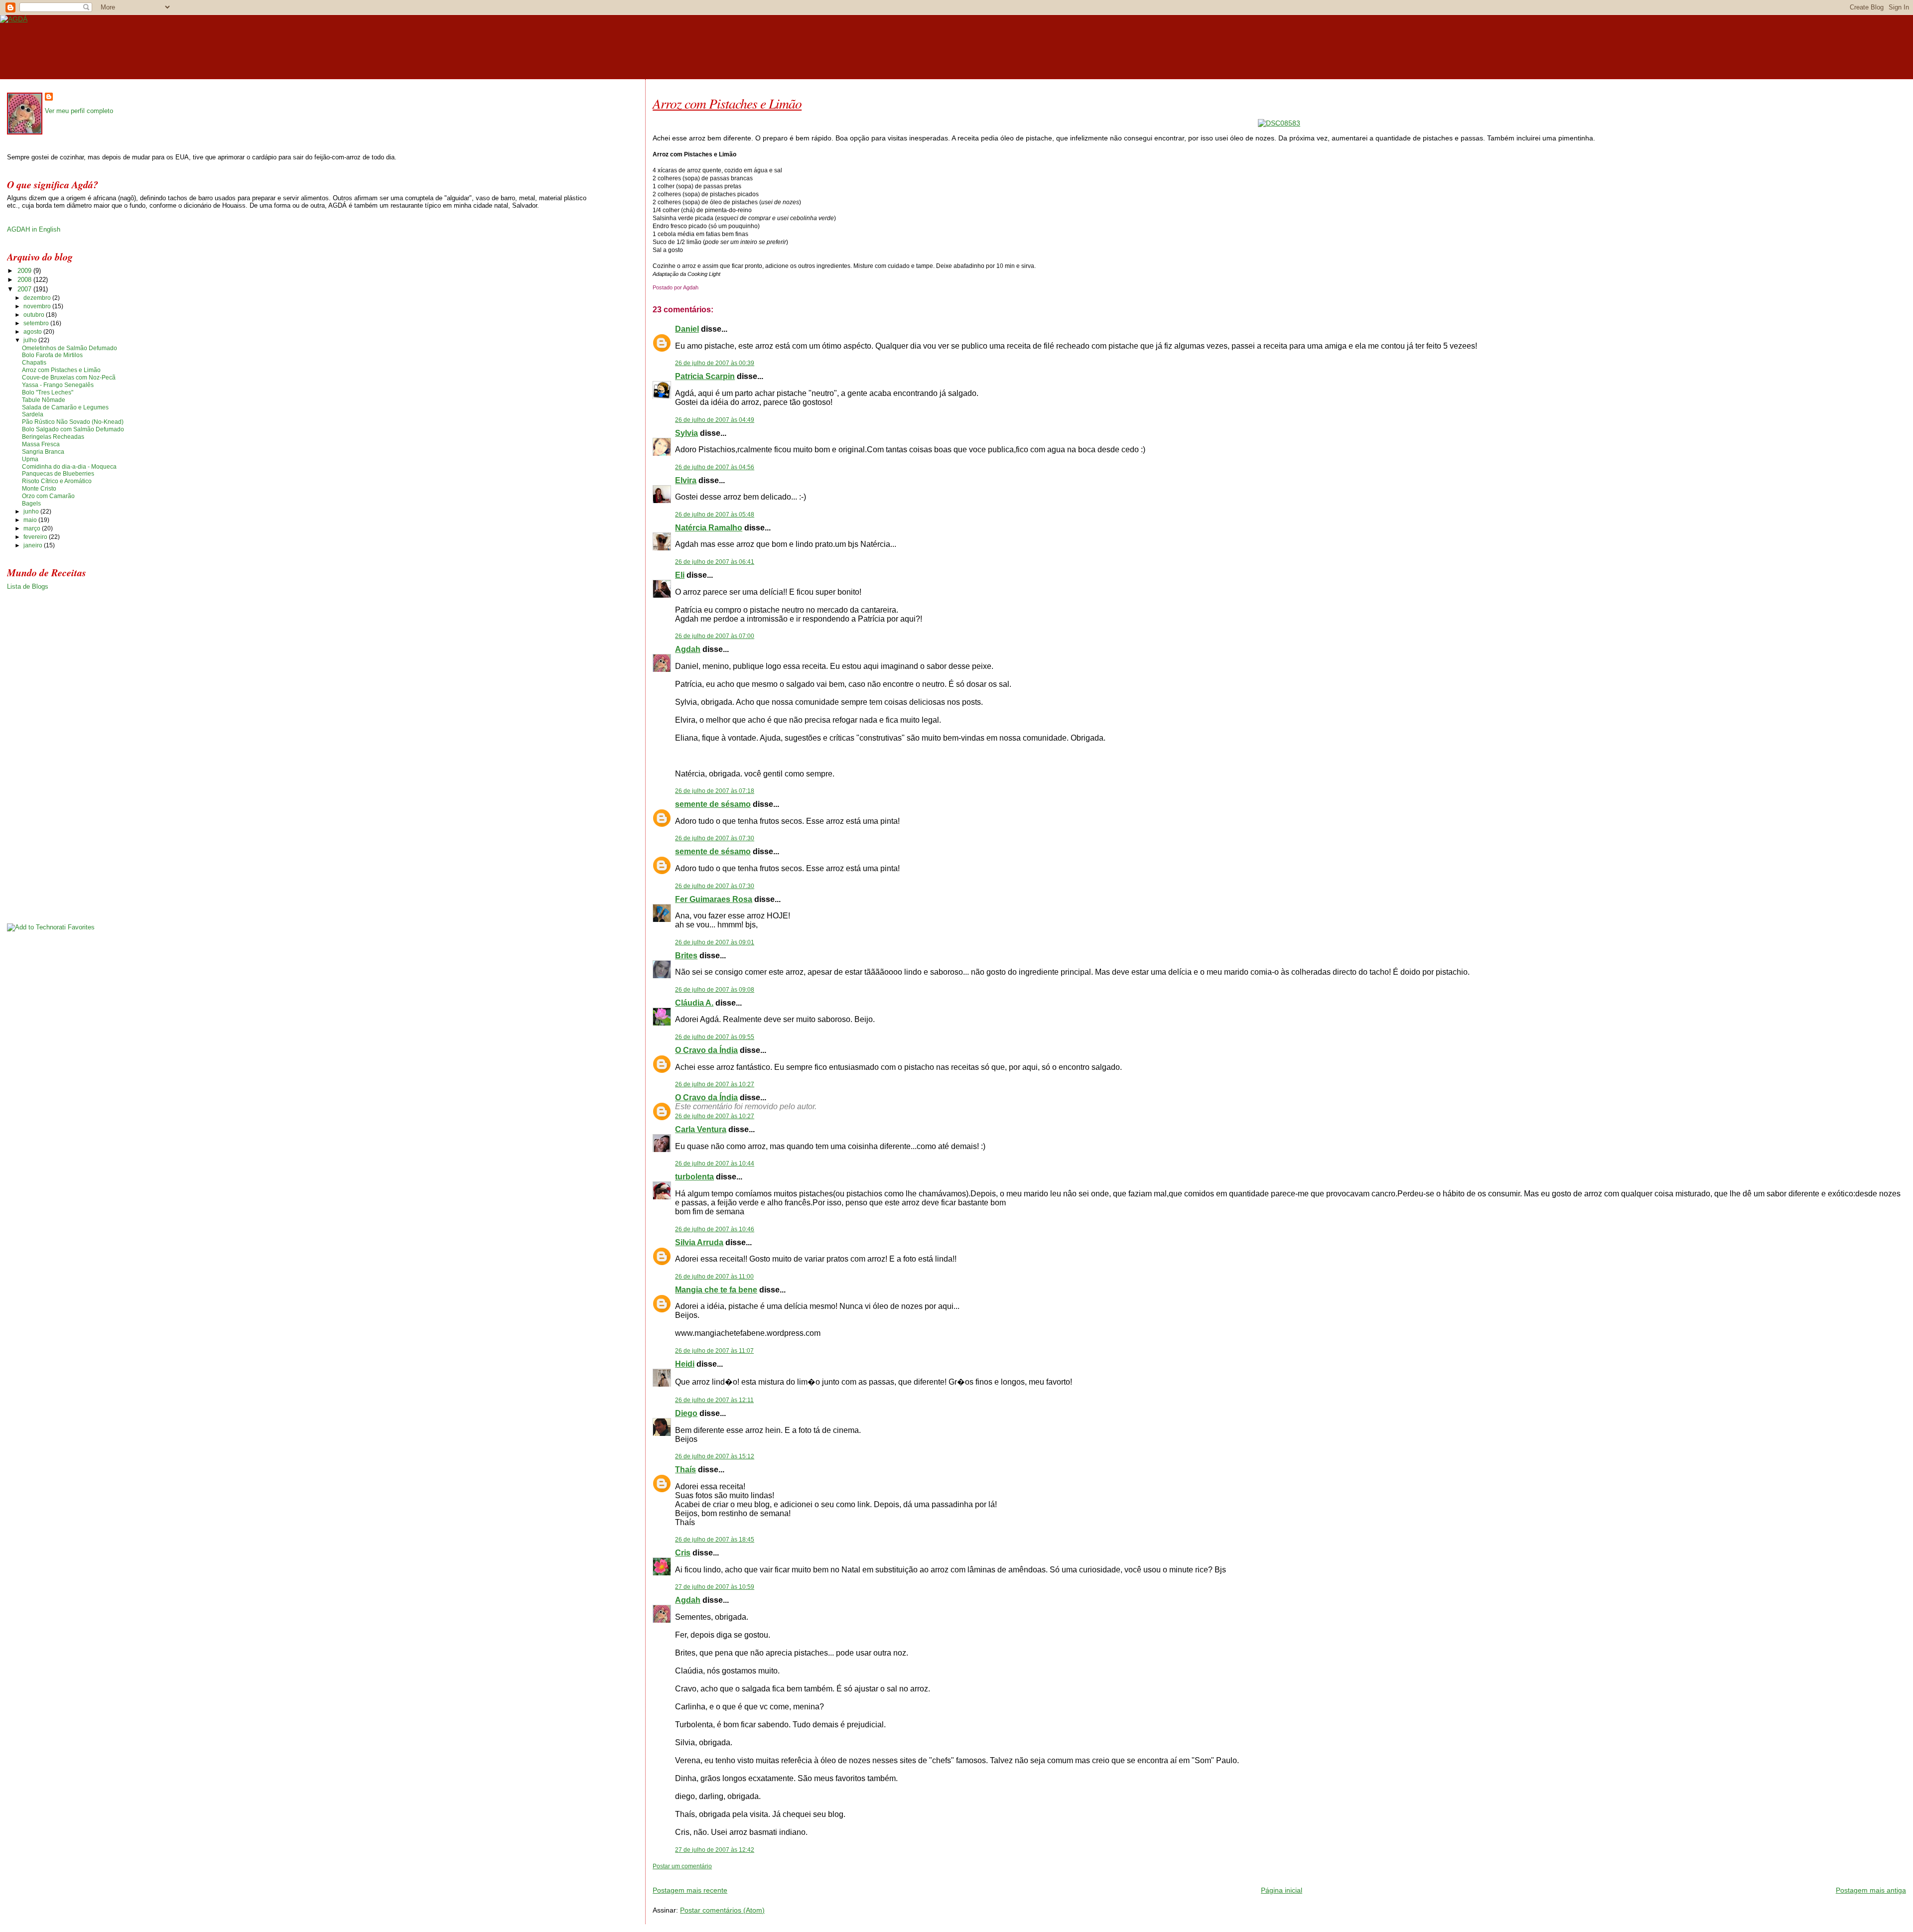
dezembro (38, 298)
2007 (25, 289)
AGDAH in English (34, 229)
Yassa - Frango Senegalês (58, 385)
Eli (680, 575)
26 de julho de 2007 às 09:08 (715, 990)
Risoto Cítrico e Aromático (57, 481)
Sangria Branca (43, 452)
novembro (38, 306)
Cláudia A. (694, 1003)
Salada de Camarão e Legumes (65, 407)
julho (31, 340)
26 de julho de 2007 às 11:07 (714, 1351)
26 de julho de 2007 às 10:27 (715, 1084)
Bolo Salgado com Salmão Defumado (73, 429)
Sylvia (686, 433)
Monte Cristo (39, 489)
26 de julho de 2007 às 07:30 (715, 838)
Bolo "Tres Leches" (48, 392)
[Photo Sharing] (1279, 123)
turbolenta (694, 1177)
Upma (30, 459)
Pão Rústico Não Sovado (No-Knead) (73, 422)
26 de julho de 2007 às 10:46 (715, 1229)
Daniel (687, 329)
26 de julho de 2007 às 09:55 (715, 1037)
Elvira (686, 480)
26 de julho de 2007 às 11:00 (714, 1277)
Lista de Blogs (28, 586)
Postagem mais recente (690, 1890)
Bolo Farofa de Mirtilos (52, 355)
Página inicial (1282, 1890)
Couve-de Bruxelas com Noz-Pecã (69, 378)
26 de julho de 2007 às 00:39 (715, 363)
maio (31, 520)
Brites (686, 956)
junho (32, 512)
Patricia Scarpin (705, 376)
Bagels (31, 504)
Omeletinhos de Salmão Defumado (69, 348)
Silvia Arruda (699, 1242)
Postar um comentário (682, 1866)
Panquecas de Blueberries (58, 474)
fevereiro (36, 537)
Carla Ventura (701, 1129)
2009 (25, 271)
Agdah (688, 649)
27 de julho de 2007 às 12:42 (715, 1850)
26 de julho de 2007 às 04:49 (715, 420)
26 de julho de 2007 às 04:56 (715, 467)
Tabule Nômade (44, 400)
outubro (35, 315)
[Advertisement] (769, 1874)
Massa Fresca (41, 444)
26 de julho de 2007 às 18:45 (715, 1540)
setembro (37, 323)
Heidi (685, 1364)
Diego (686, 1413)
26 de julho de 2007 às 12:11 (714, 1400)
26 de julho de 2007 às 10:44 (715, 1163)
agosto (33, 332)
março (33, 528)
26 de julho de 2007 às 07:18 (715, 791)
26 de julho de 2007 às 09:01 (715, 942)
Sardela (33, 414)
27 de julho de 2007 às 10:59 (715, 1587)
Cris (683, 1553)
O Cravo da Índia (706, 1050)
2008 (25, 280)
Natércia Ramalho (709, 528)
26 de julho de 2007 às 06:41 (715, 562)
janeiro (34, 545)
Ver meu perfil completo (79, 111)
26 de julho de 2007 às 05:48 (715, 515)
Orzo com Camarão (48, 496)
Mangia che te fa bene (716, 1290)
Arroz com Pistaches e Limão (727, 103)
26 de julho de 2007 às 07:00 (715, 636)
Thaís (685, 1470)
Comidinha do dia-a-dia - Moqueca (69, 467)
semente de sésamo (713, 804)
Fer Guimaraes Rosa (714, 899)
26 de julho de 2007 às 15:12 (715, 1456)
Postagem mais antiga (1871, 1890)
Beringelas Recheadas (53, 437)
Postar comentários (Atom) (722, 1910)
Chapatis (34, 363)
